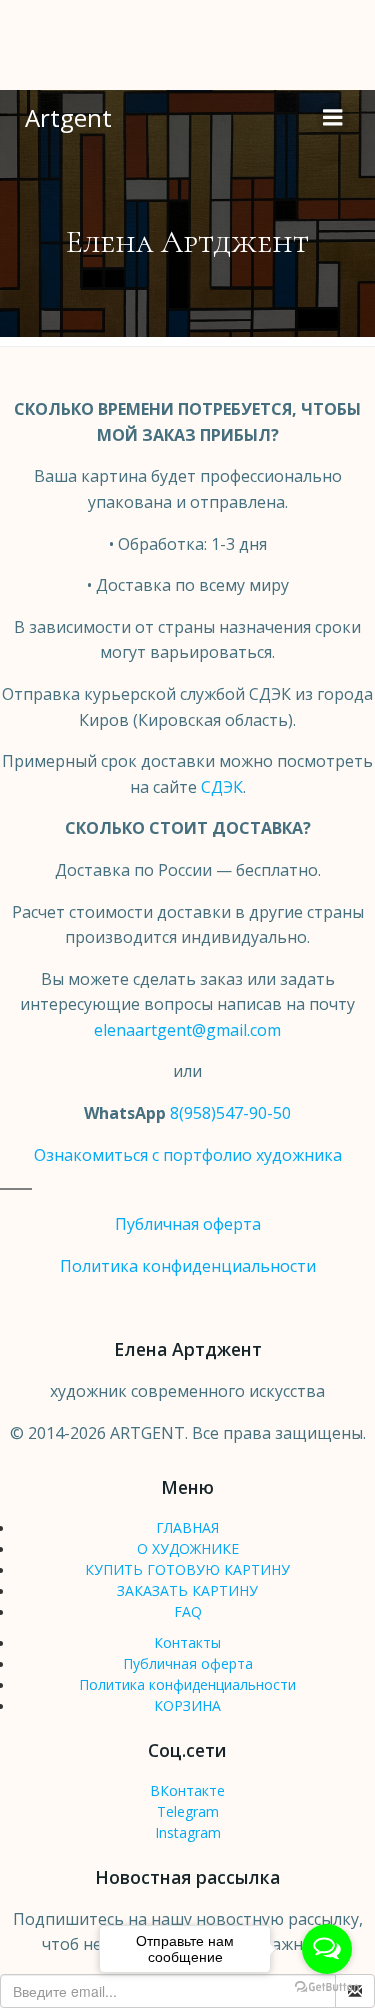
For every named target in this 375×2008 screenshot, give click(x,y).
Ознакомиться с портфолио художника (188, 1155)
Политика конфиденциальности (188, 1266)
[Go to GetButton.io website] (327, 1987)
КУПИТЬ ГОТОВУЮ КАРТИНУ (187, 1569)
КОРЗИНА (187, 1705)
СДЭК (222, 787)
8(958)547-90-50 (230, 1113)
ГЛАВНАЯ (187, 1527)
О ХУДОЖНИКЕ (188, 1548)
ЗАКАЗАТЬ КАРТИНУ (187, 1590)
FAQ (188, 1611)
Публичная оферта (188, 1224)
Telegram (188, 1811)
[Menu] (333, 118)
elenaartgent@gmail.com (187, 1030)
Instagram (188, 1832)
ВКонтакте (187, 1790)
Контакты (187, 1642)
